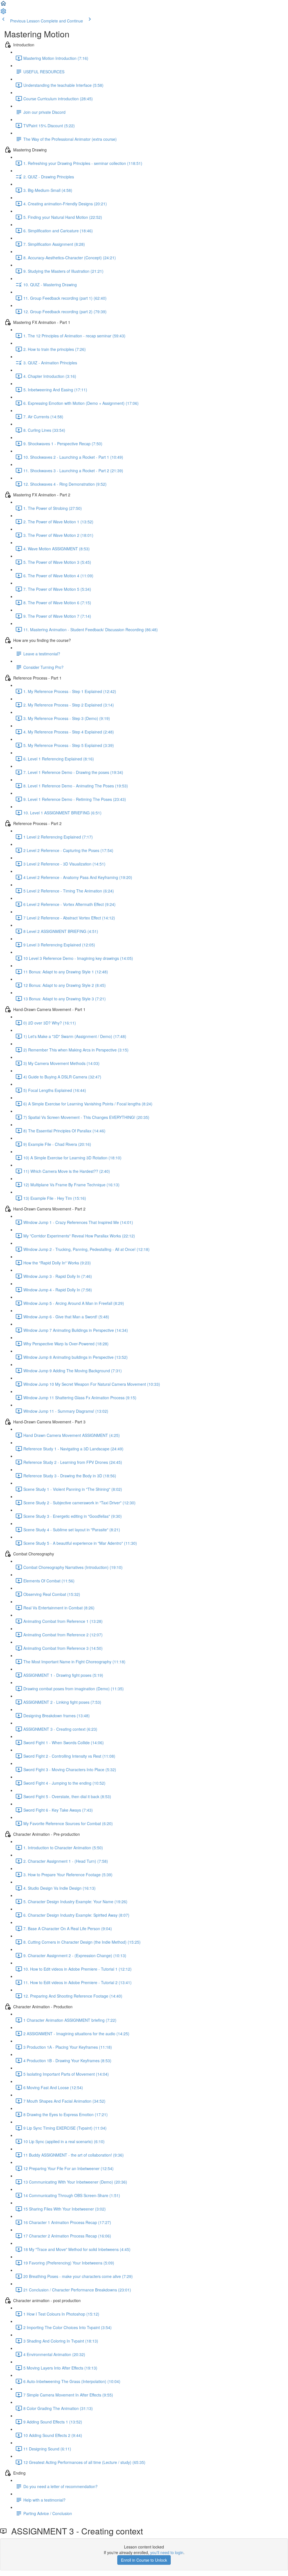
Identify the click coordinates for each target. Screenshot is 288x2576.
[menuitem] (3, 13)
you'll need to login (167, 2552)
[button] (3, 5)
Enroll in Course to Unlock (144, 2560)
